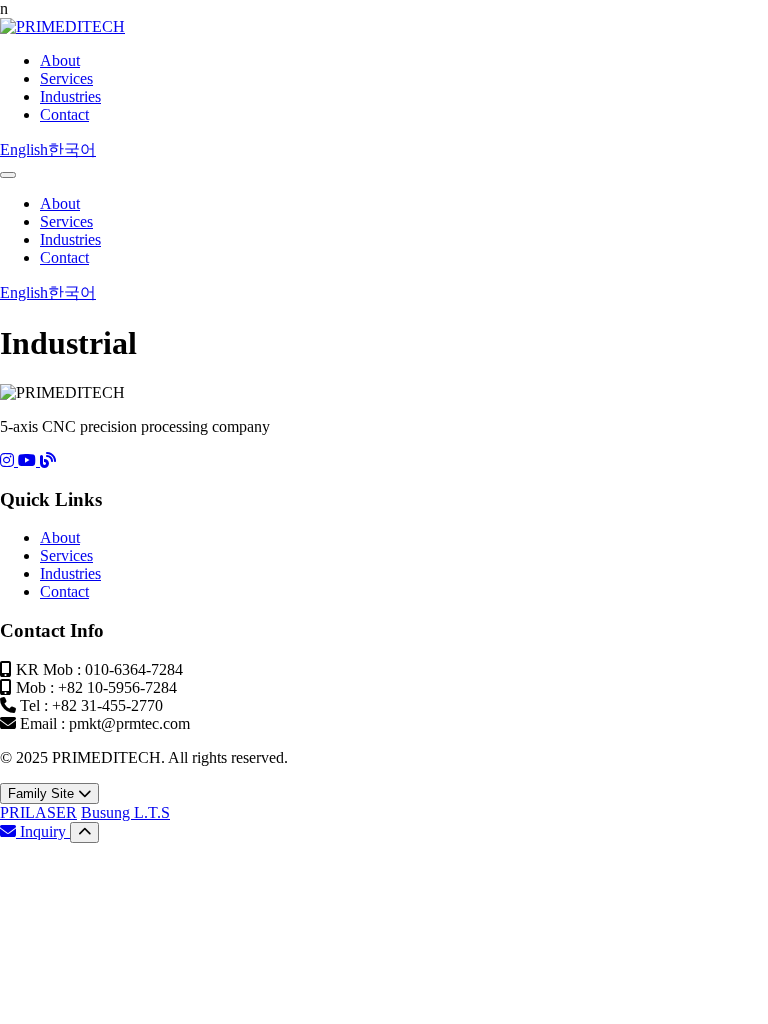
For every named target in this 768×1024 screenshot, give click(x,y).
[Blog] (48, 460)
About (60, 60)
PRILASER (38, 812)
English (24, 149)
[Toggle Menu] (8, 175)
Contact (64, 114)
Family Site (43, 793)
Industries (70, 96)
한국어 (72, 149)
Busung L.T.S (125, 812)
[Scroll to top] (84, 832)
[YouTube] (29, 460)
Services (66, 78)
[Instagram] (9, 460)
